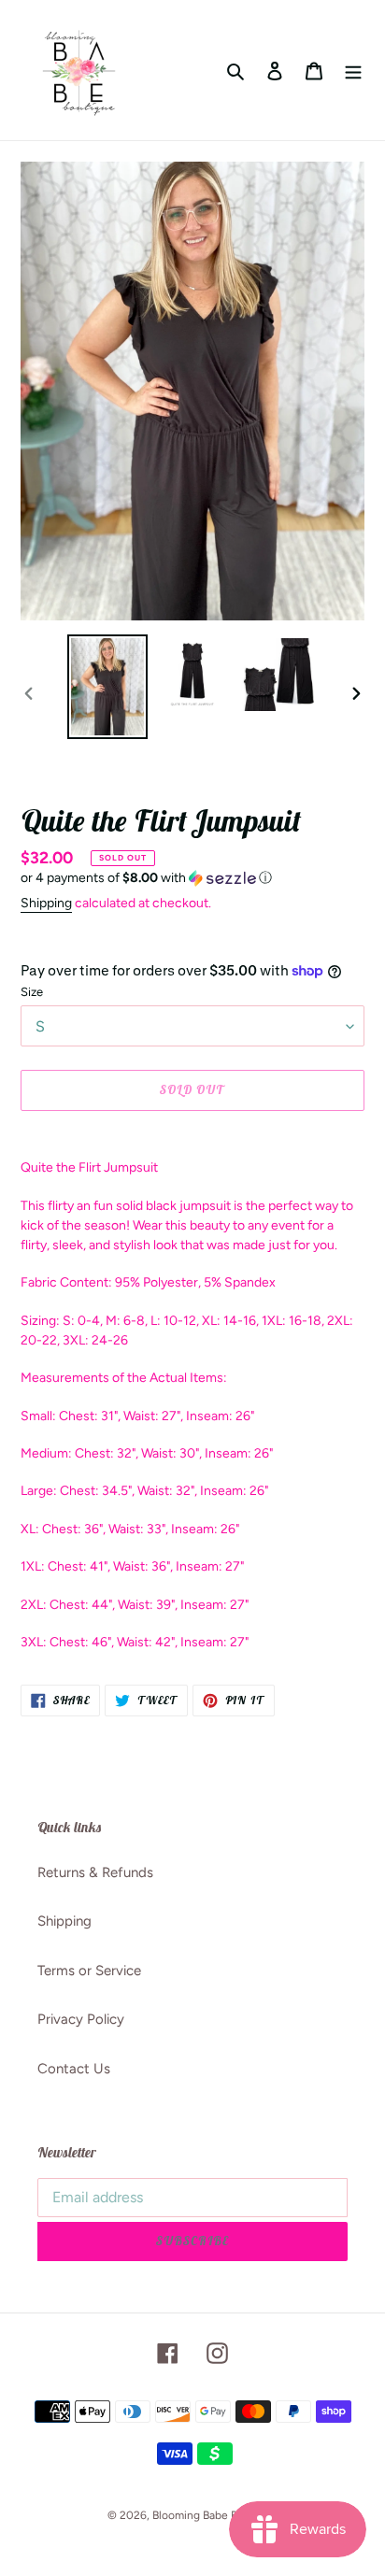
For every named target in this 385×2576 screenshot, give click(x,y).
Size (32, 992)
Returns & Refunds (95, 1872)
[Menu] (353, 71)
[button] (146, 878)
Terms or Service (89, 1971)
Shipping (46, 903)
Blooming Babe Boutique (215, 2515)
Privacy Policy (81, 2019)
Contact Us (74, 2069)
